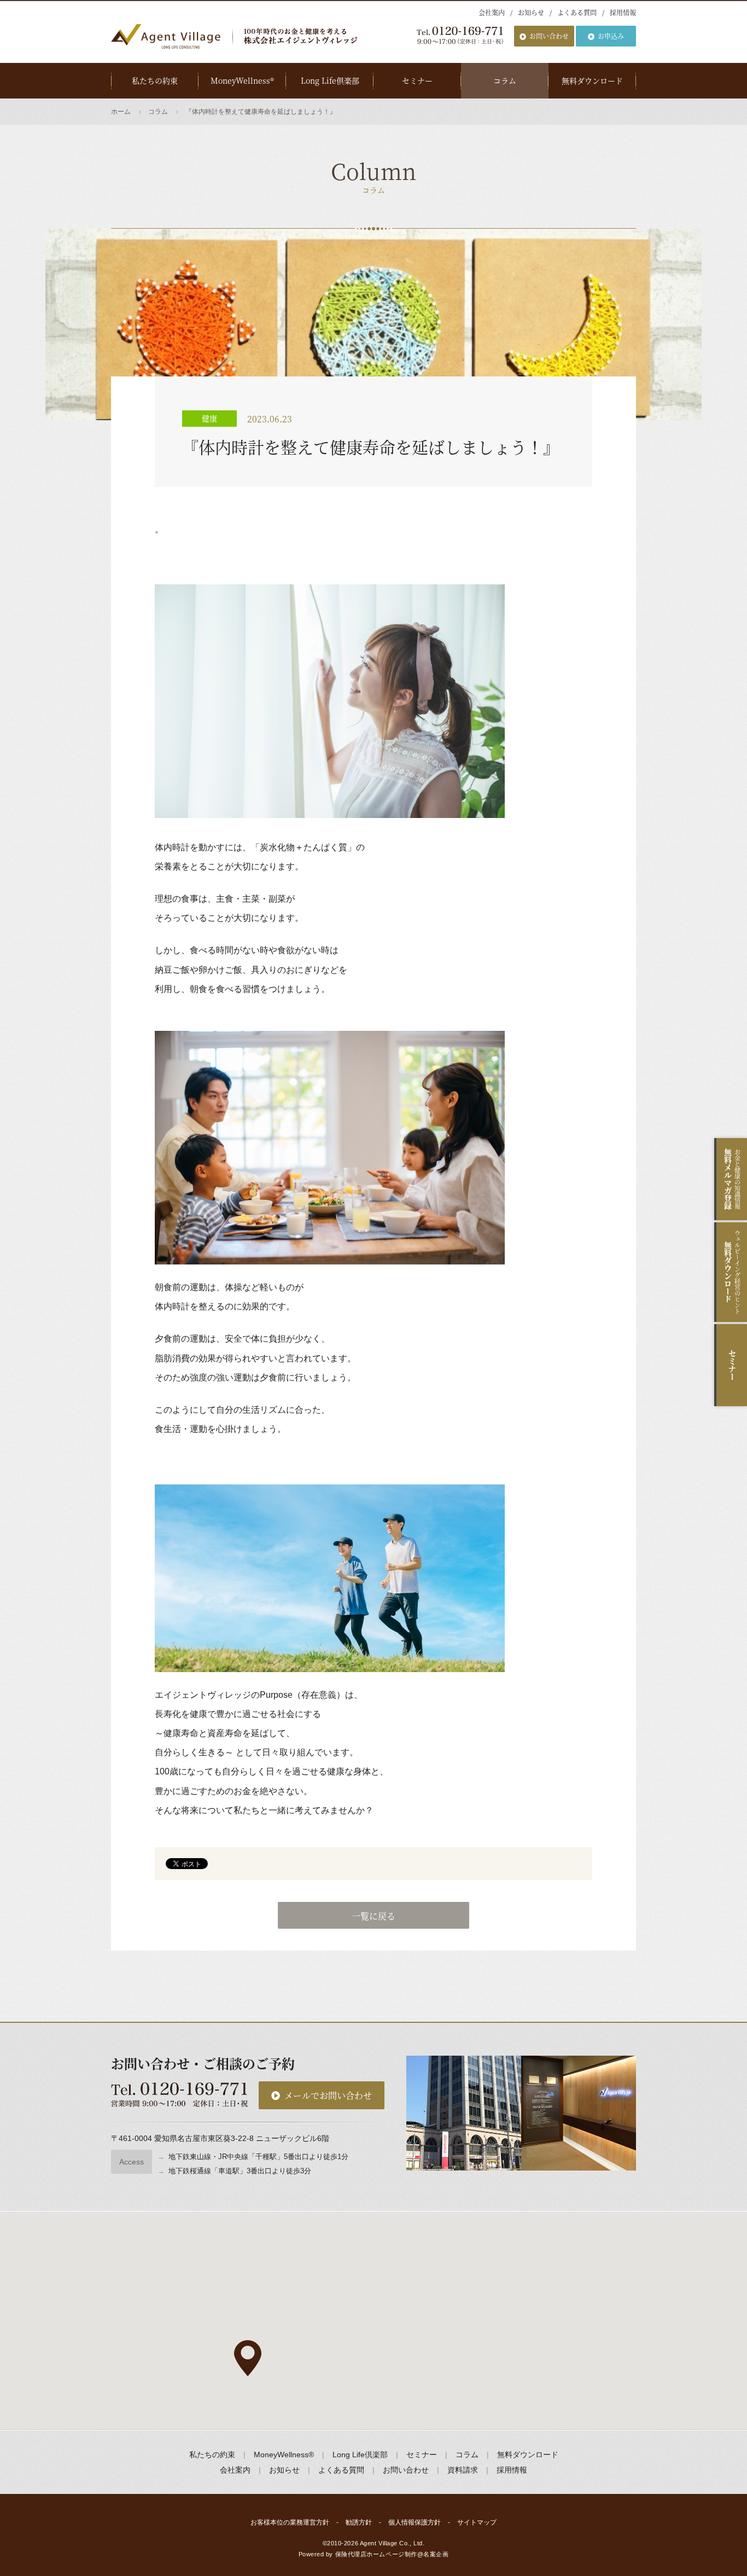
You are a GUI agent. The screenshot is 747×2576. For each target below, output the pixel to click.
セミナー (417, 80)
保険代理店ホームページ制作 (376, 2554)
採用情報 (623, 12)
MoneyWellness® (242, 80)
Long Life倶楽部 (330, 80)
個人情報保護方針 (415, 2522)
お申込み (611, 36)
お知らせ (531, 12)
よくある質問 (577, 12)
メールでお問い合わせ (328, 2095)
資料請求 (463, 2470)
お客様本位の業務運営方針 (290, 2522)
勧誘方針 (359, 2522)
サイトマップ (477, 2522)
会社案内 (492, 12)
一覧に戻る (373, 1916)
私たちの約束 (155, 80)
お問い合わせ (549, 36)
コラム (505, 80)
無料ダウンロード (592, 80)
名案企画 (436, 2554)
